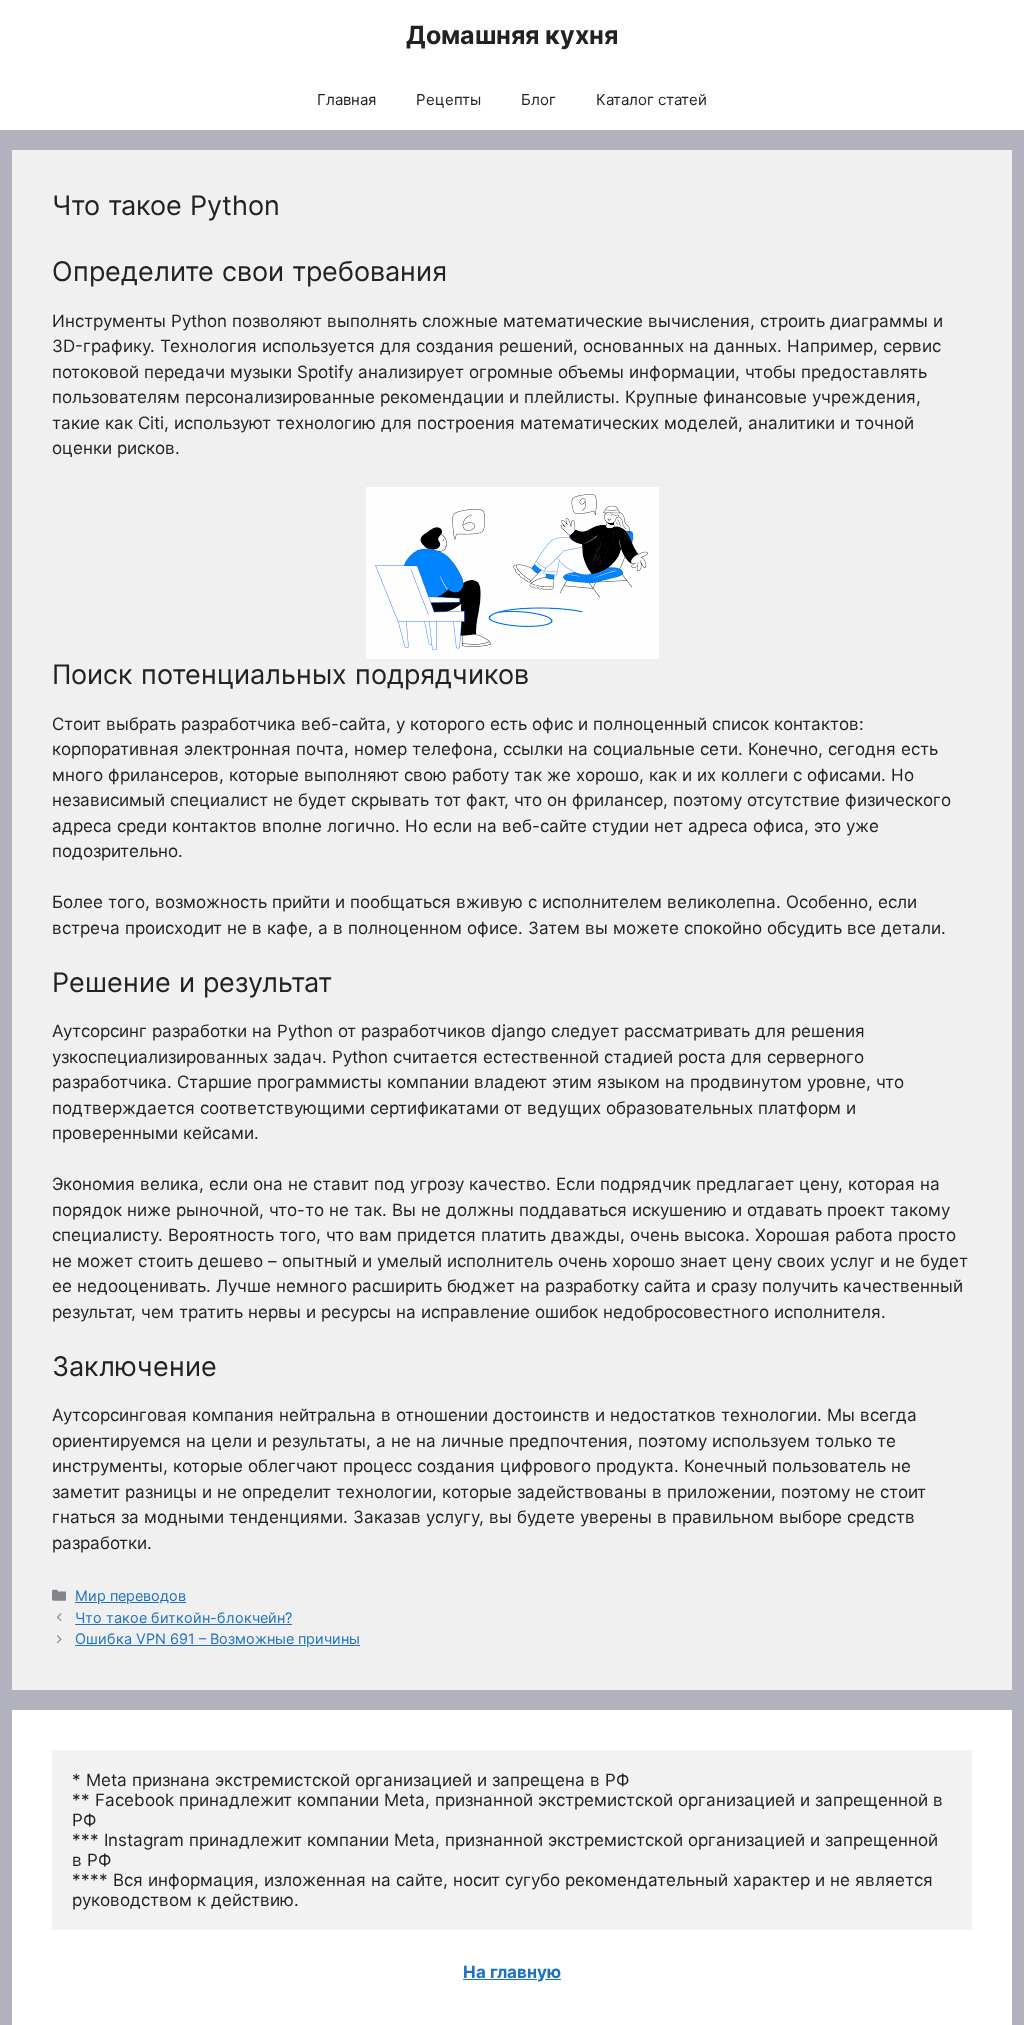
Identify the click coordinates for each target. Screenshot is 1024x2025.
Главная (346, 99)
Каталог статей (651, 99)
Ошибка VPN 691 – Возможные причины (217, 1638)
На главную (512, 1972)
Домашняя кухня (512, 35)
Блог (538, 99)
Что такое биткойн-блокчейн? (183, 1617)
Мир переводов (130, 1595)
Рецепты (448, 99)
